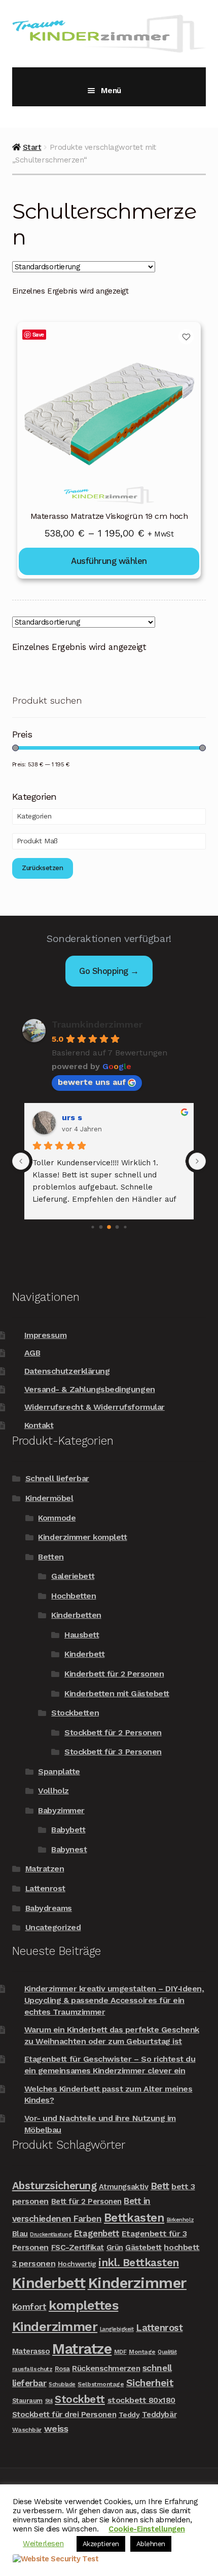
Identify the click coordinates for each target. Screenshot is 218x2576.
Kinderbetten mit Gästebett (117, 1693)
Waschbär (27, 2430)
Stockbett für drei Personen (64, 2414)
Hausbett (82, 1635)
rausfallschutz (32, 2369)
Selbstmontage (101, 2384)
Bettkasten (134, 2218)
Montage (142, 2352)
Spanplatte (59, 1771)
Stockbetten (75, 1713)
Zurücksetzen (43, 868)
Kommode (57, 1518)
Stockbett (80, 2399)
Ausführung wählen (109, 561)
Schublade (62, 2384)
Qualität (167, 2352)
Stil (49, 2401)
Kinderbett (84, 1654)
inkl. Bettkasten (138, 2262)
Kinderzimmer (137, 2283)
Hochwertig (77, 2264)
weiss (56, 2428)
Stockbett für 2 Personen (113, 1732)
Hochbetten (74, 1596)
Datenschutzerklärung (67, 1371)
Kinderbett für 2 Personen (114, 1674)
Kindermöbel (49, 1498)
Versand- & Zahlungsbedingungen (90, 1389)
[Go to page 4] (125, 1227)
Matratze (82, 2349)
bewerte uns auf (92, 1082)
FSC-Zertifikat (78, 2247)
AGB (32, 1353)
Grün (115, 2247)
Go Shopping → (109, 971)
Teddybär (159, 2415)
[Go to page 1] (101, 1227)
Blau (20, 2234)
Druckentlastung (51, 2235)
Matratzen (45, 1869)
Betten (51, 1557)
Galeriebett (73, 1576)
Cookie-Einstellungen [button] (147, 2529)
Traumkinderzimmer (97, 1024)
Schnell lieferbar (57, 1478)
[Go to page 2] (109, 1228)
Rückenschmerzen (106, 2368)
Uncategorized (53, 1927)
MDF (120, 2352)
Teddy (129, 2415)
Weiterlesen (43, 2544)
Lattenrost (45, 1888)
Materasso (31, 2351)
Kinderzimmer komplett (82, 1537)
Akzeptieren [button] (101, 2544)
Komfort (29, 2307)
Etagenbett (97, 2233)
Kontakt (39, 1425)
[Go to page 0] (93, 1227)
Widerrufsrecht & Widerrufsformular (95, 1407)
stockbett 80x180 (141, 2400)
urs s (72, 1117)
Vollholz (53, 1791)
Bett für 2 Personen (86, 2201)
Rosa (62, 2369)
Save (38, 334)
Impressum (46, 1335)
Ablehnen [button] (151, 2544)
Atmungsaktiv (123, 2187)
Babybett (68, 1830)
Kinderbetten (76, 1615)
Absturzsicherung (54, 2186)
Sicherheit (150, 2383)
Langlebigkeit (117, 2329)
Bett (160, 2186)
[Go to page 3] (117, 1227)
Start (32, 147)
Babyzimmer (61, 1810)
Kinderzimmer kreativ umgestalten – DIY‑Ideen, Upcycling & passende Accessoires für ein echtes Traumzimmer (114, 2000)
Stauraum (27, 2401)
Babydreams (49, 1908)
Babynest (69, 1849)
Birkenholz (180, 2220)
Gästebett (143, 2247)
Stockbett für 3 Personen (113, 1752)
